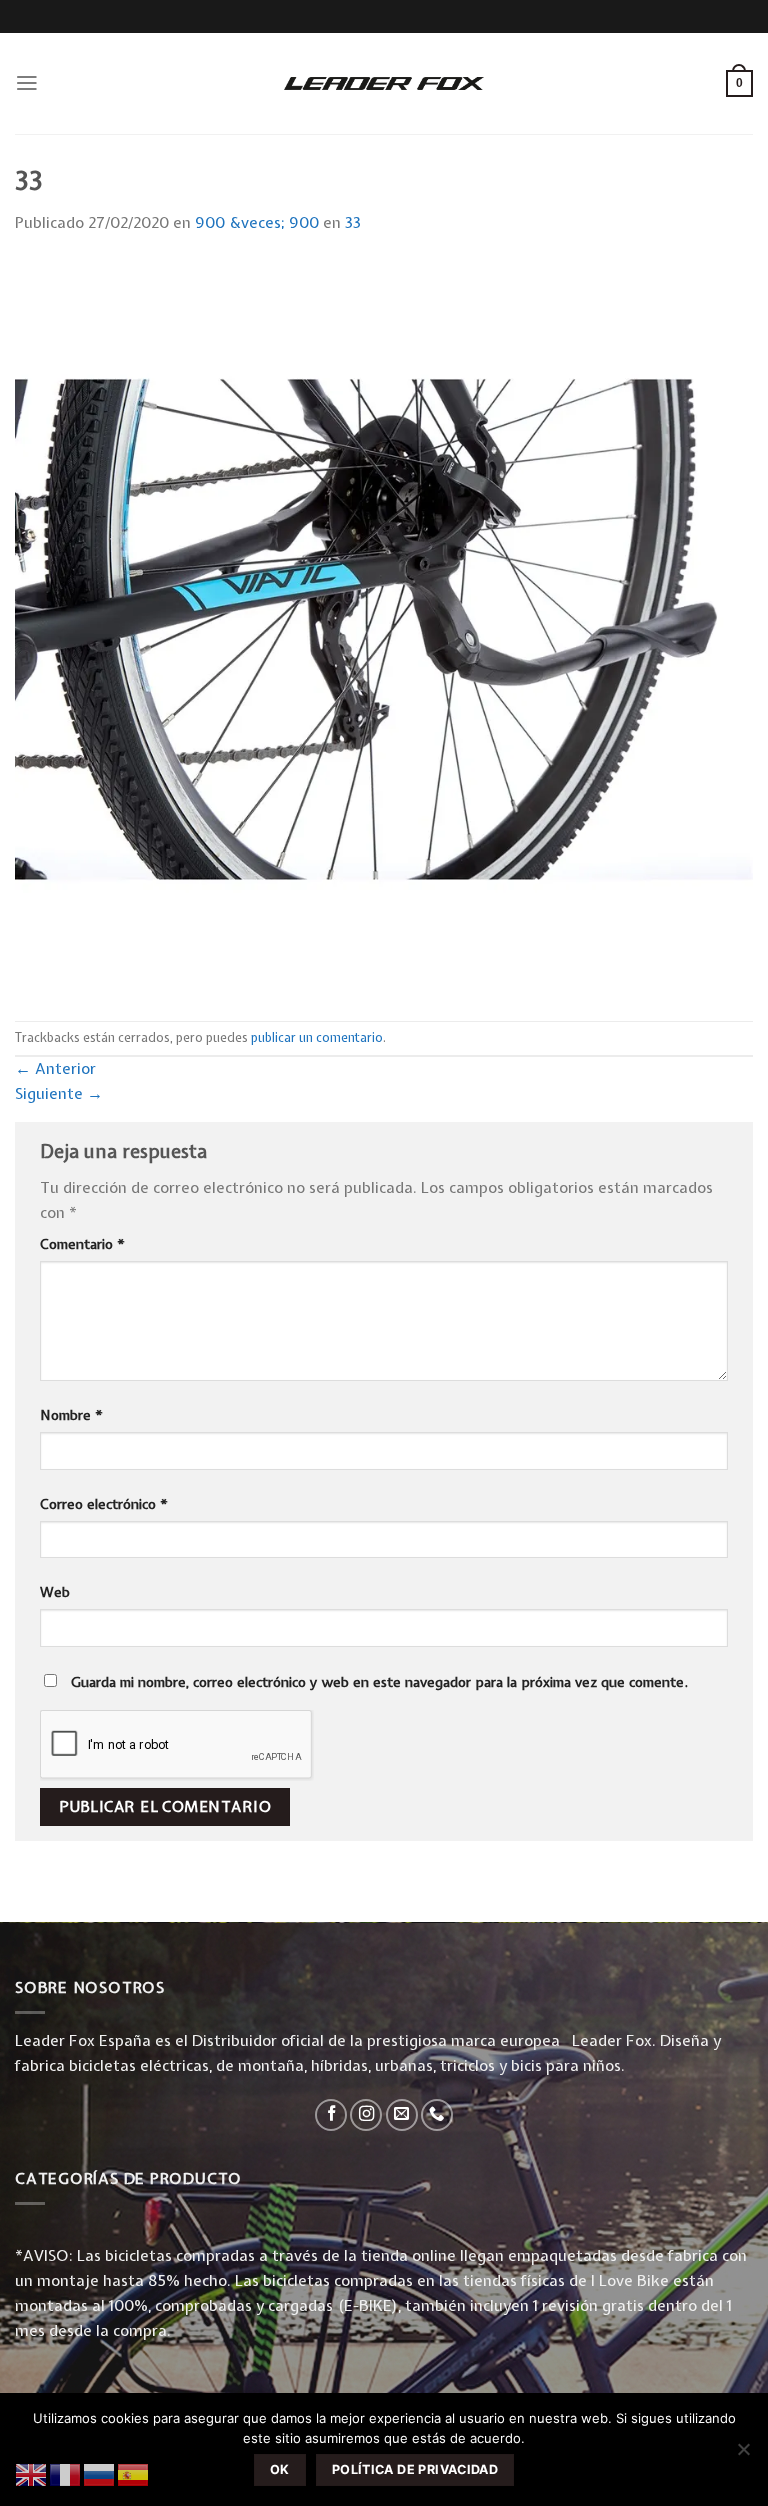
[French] (66, 2473)
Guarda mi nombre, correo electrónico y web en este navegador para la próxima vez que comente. (379, 1682)
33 (353, 222)
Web (55, 1592)
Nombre (71, 1415)
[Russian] (100, 2473)
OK (280, 2469)
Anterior (55, 1068)
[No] (743, 2455)
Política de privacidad (415, 2469)
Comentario (82, 1244)
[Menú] (27, 83)
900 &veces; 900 (257, 222)
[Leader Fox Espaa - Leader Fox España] (384, 83)
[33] (384, 627)
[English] (32, 2473)
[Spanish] (134, 2473)
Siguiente (59, 1093)
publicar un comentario (317, 1037)
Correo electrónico (104, 1504)
